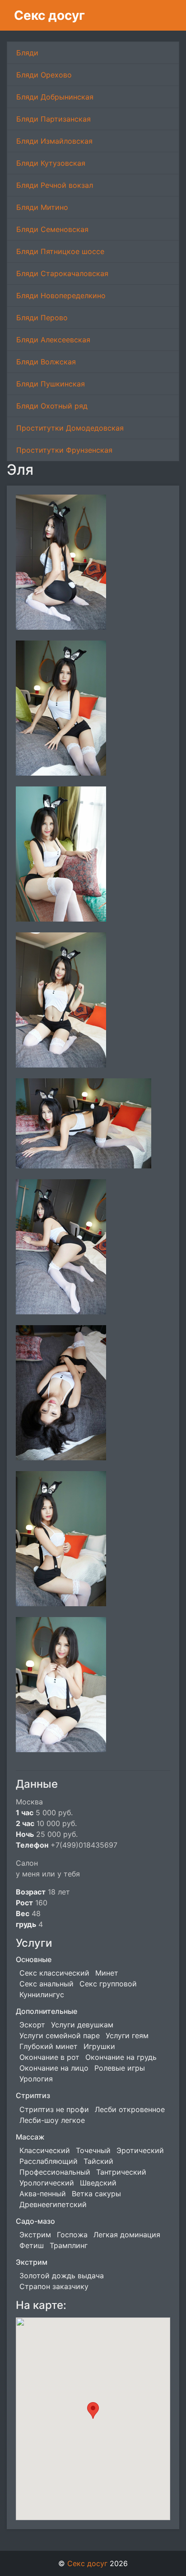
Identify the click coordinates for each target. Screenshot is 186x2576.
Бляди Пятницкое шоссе (60, 251)
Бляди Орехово (44, 75)
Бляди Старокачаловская (62, 273)
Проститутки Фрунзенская (64, 450)
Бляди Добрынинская (55, 97)
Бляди (27, 53)
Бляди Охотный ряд (52, 406)
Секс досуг (49, 15)
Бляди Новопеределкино (61, 295)
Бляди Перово (42, 318)
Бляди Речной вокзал (55, 185)
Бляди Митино (42, 207)
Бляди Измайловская (54, 141)
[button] (93, 2410)
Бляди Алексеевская (53, 340)
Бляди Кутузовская (51, 163)
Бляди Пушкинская (51, 384)
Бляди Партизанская (53, 119)
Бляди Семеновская (52, 229)
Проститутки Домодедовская (70, 428)
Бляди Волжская (46, 362)
